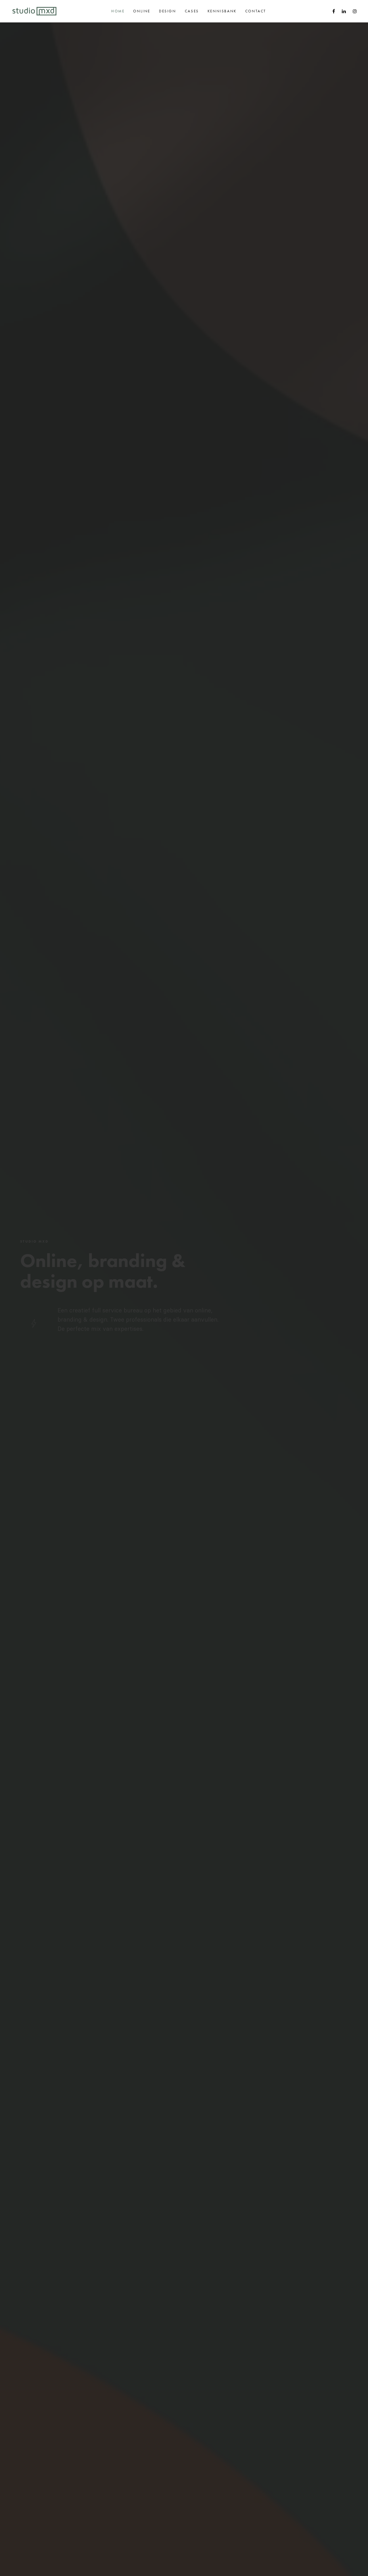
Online (142, 11)
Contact (256, 11)
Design (168, 11)
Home (118, 11)
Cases (192, 11)
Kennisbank (222, 11)
